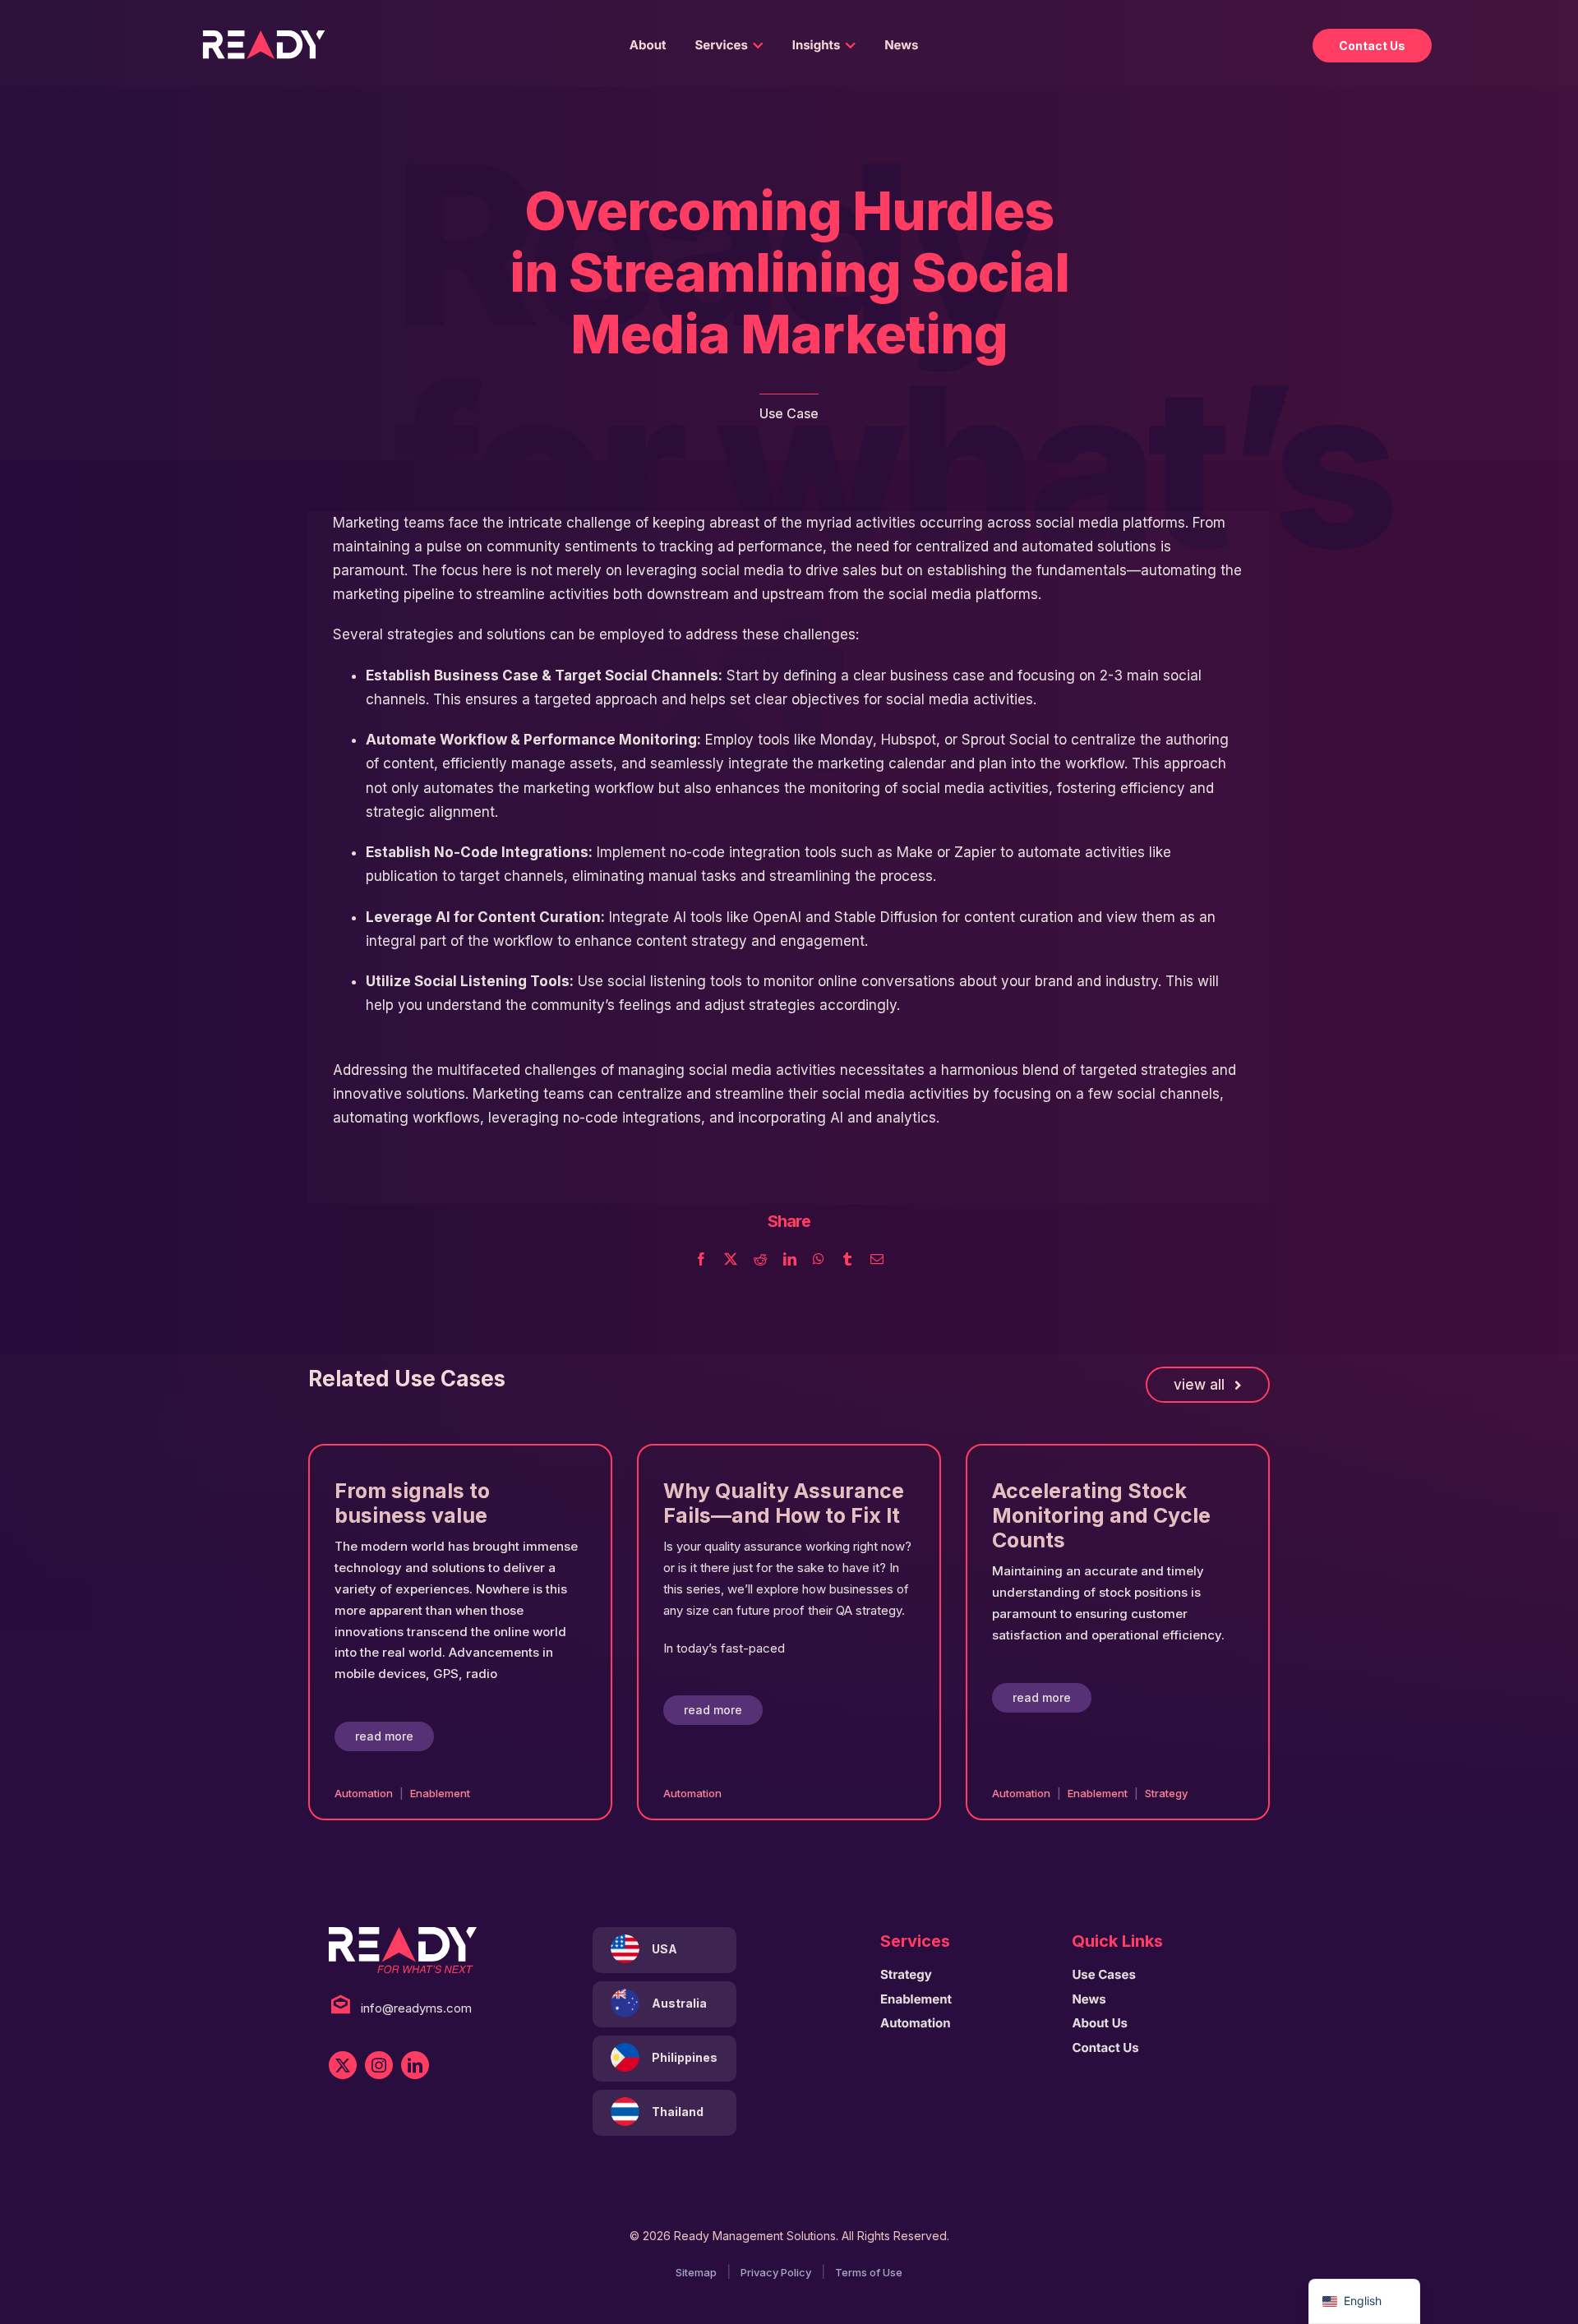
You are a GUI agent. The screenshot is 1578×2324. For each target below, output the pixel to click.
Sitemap (696, 2272)
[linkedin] (415, 2065)
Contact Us (1372, 46)
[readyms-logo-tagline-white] (403, 1935)
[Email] (877, 1260)
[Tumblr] (847, 1260)
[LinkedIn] (790, 1260)
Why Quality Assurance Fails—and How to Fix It (784, 1503)
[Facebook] (701, 1260)
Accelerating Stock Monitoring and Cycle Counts (1101, 1515)
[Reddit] (760, 1260)
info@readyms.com (416, 2008)
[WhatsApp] (819, 1260)
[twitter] (343, 2065)
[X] (731, 1260)
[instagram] (379, 2065)
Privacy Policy (776, 2272)
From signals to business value (412, 1503)
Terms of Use (869, 2272)
